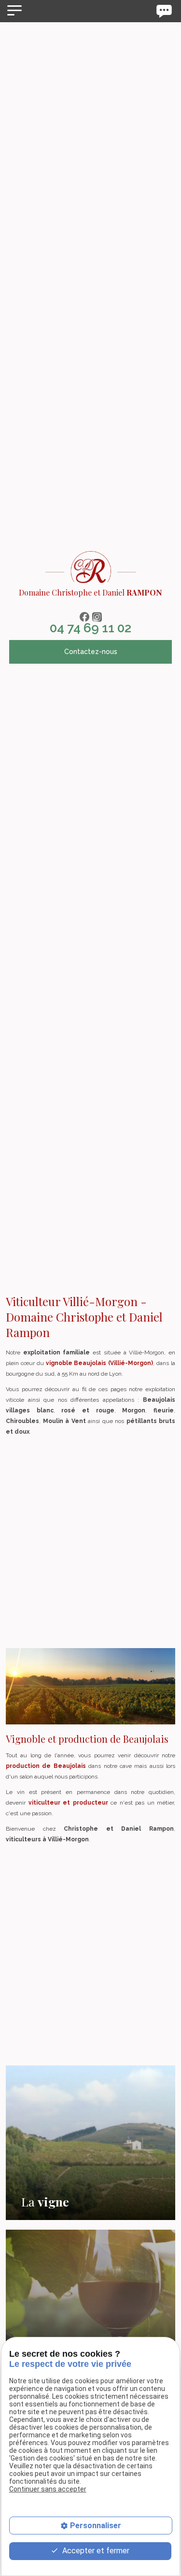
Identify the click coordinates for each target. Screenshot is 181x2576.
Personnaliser (96, 2526)
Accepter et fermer (95, 2551)
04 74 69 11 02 (90, 628)
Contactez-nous (91, 652)
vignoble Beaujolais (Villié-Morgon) (100, 1363)
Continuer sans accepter (48, 2489)
